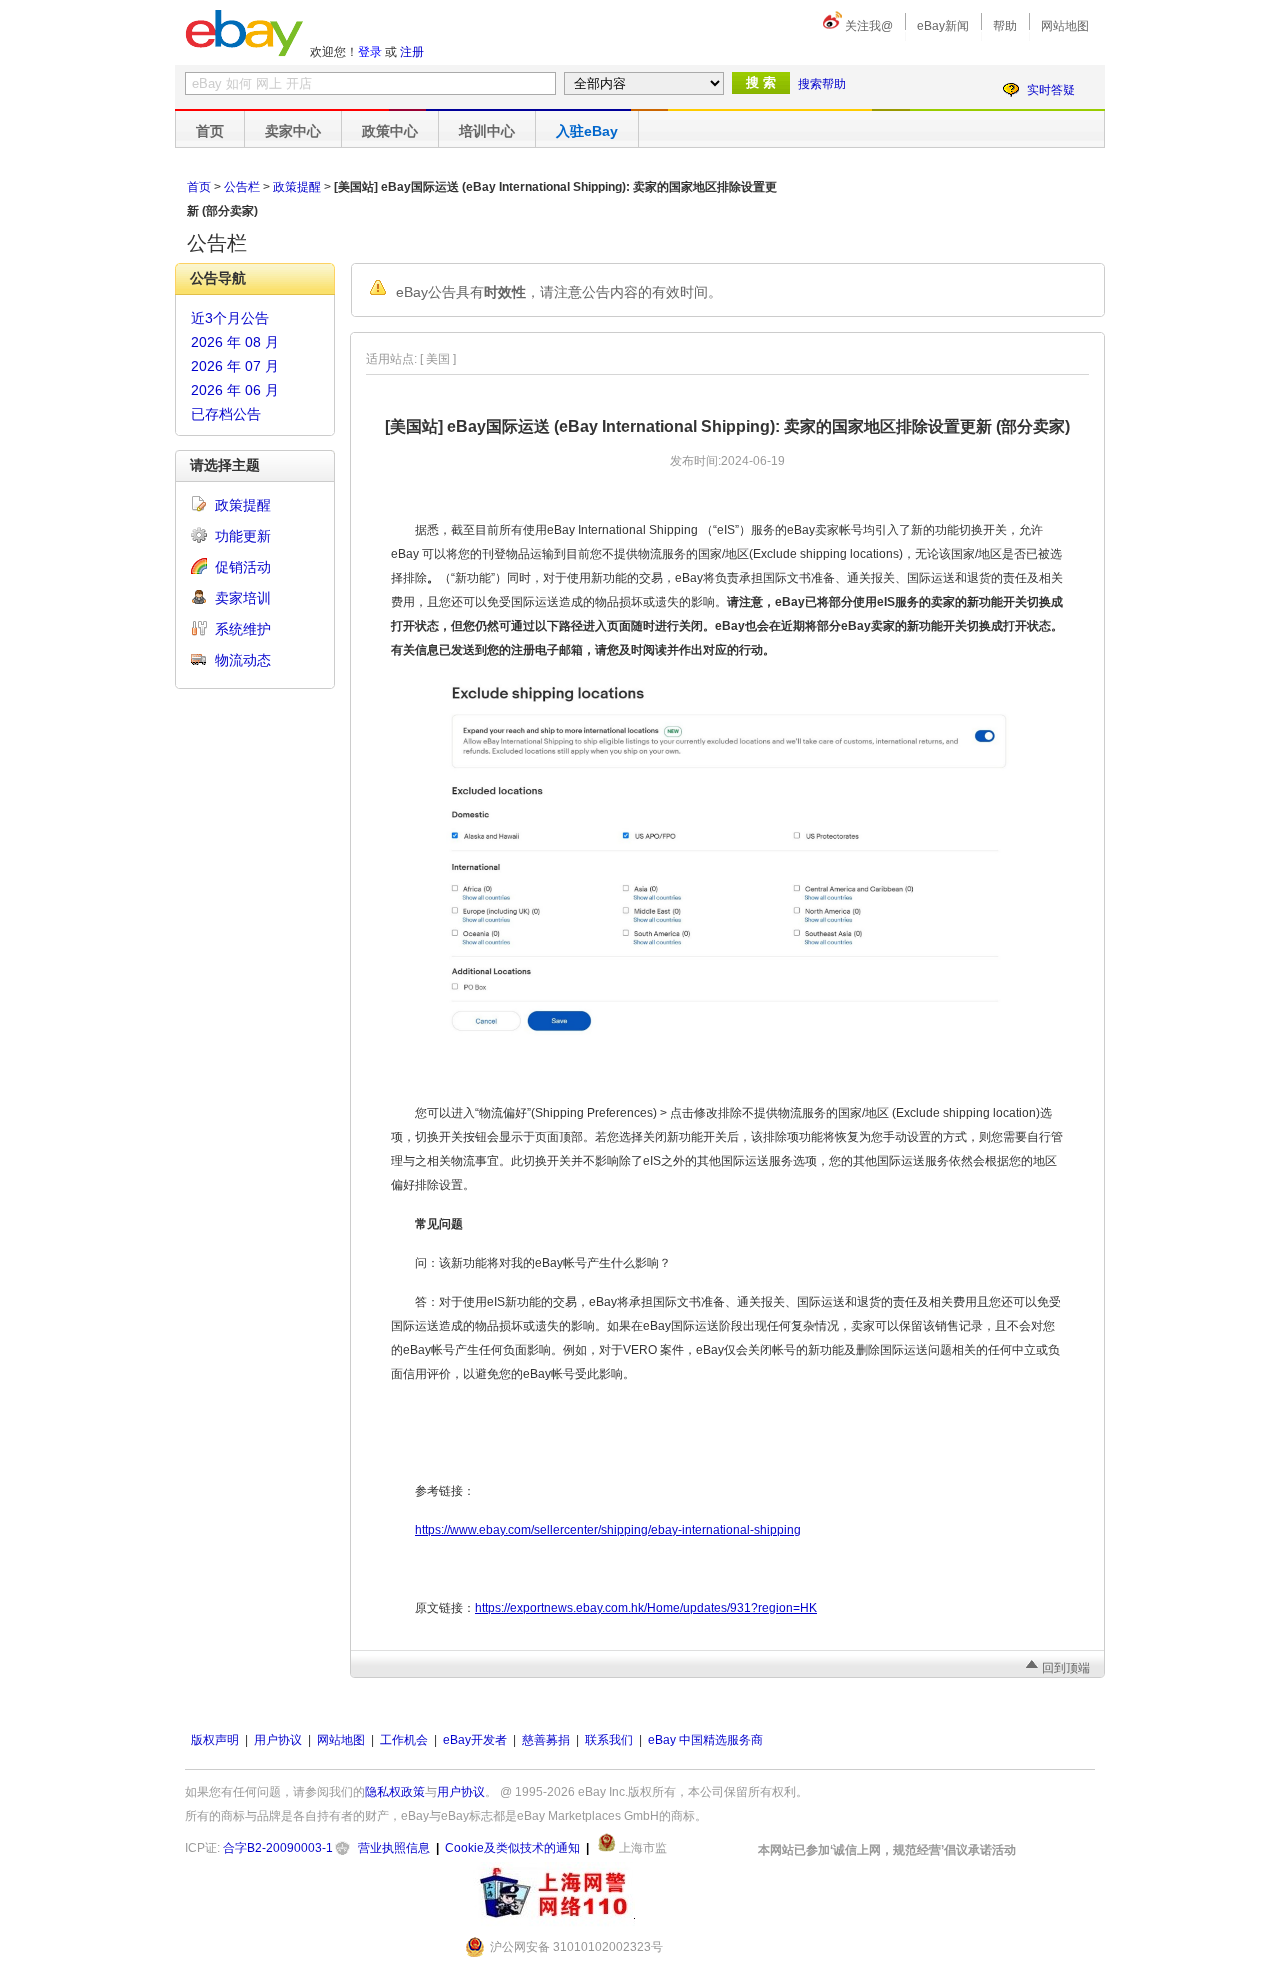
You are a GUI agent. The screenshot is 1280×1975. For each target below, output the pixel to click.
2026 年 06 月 (235, 390)
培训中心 (487, 131)
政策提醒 (297, 187)
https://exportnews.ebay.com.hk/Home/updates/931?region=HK (646, 1608)
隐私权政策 (395, 1792)
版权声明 (215, 1740)
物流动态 (243, 660)
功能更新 (243, 536)
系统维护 (243, 629)
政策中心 (390, 131)
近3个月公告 (230, 318)
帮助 (1005, 26)
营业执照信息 (394, 1848)
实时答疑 (1051, 90)
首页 (210, 131)
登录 (370, 52)
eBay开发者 (475, 1740)
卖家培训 (243, 598)
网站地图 (1065, 26)
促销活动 (243, 567)
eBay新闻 (943, 26)
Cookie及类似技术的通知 (512, 1848)
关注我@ (869, 26)
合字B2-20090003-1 (278, 1848)
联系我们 (609, 1740)
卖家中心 (293, 131)
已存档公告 (226, 414)
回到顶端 (1066, 1668)
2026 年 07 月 (235, 366)
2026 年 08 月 (235, 342)
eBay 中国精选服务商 (705, 1740)
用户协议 (278, 1740)
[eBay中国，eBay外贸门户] (244, 33)
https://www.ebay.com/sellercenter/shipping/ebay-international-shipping (608, 1530)
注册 (412, 52)
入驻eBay (587, 131)
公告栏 (242, 187)
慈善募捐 (546, 1740)
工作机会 (404, 1740)
